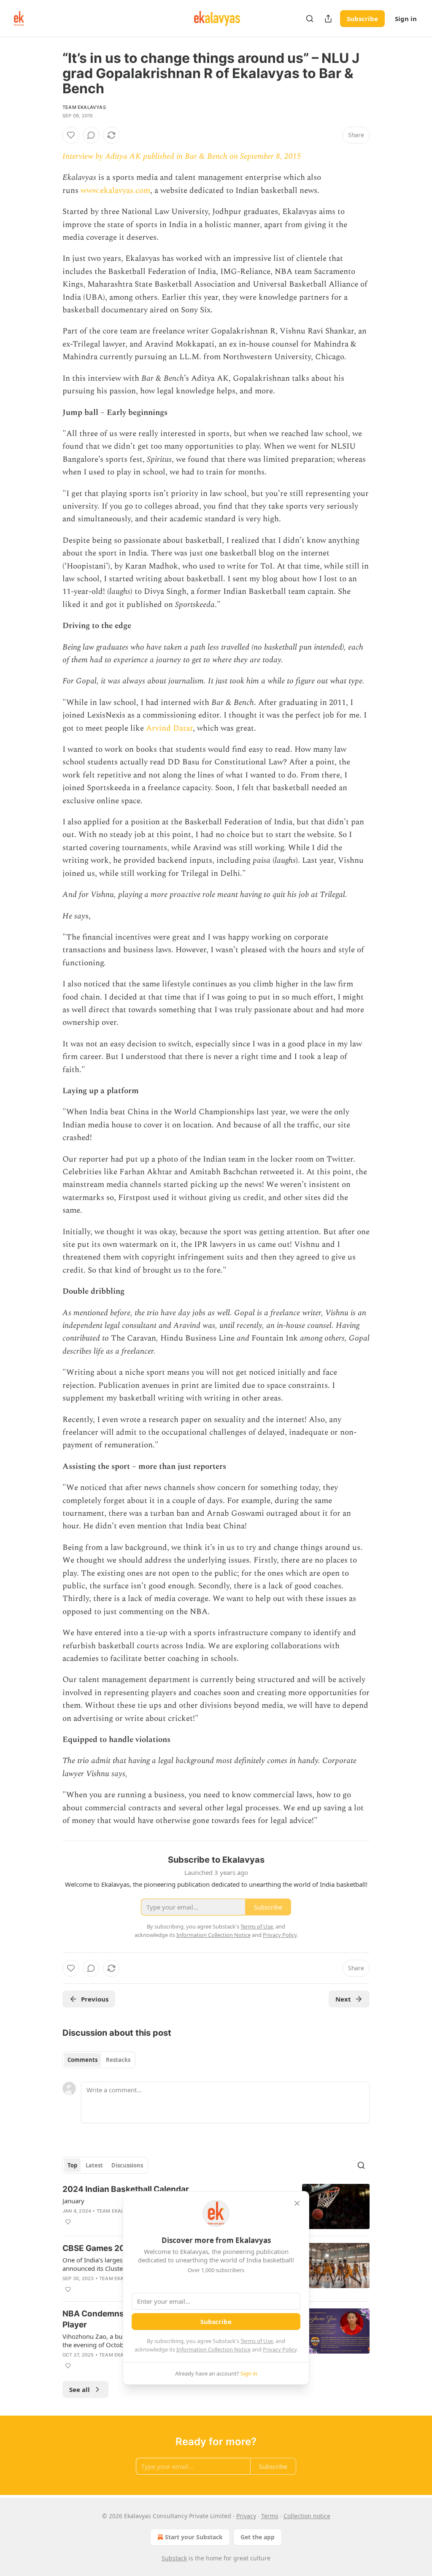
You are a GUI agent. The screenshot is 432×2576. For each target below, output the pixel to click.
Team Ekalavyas (84, 107)
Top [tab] (72, 2165)
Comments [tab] (82, 2060)
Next (343, 1999)
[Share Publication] (328, 19)
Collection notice (307, 2516)
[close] (297, 2203)
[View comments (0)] (91, 135)
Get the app (258, 2537)
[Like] (71, 135)
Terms (270, 2516)
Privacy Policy (280, 2349)
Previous (95, 1999)
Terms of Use (257, 2341)
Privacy (246, 2516)
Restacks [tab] (118, 2060)
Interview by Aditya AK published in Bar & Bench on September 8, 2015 (182, 156)
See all (80, 2389)
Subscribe (362, 19)
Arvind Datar (169, 728)
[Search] (310, 19)
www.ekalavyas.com (115, 191)
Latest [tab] (94, 2165)
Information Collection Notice (213, 2349)
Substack (174, 2558)
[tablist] (99, 2060)
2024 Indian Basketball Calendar (126, 2189)
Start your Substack (194, 2537)
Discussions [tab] (127, 2165)
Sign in (406, 19)
